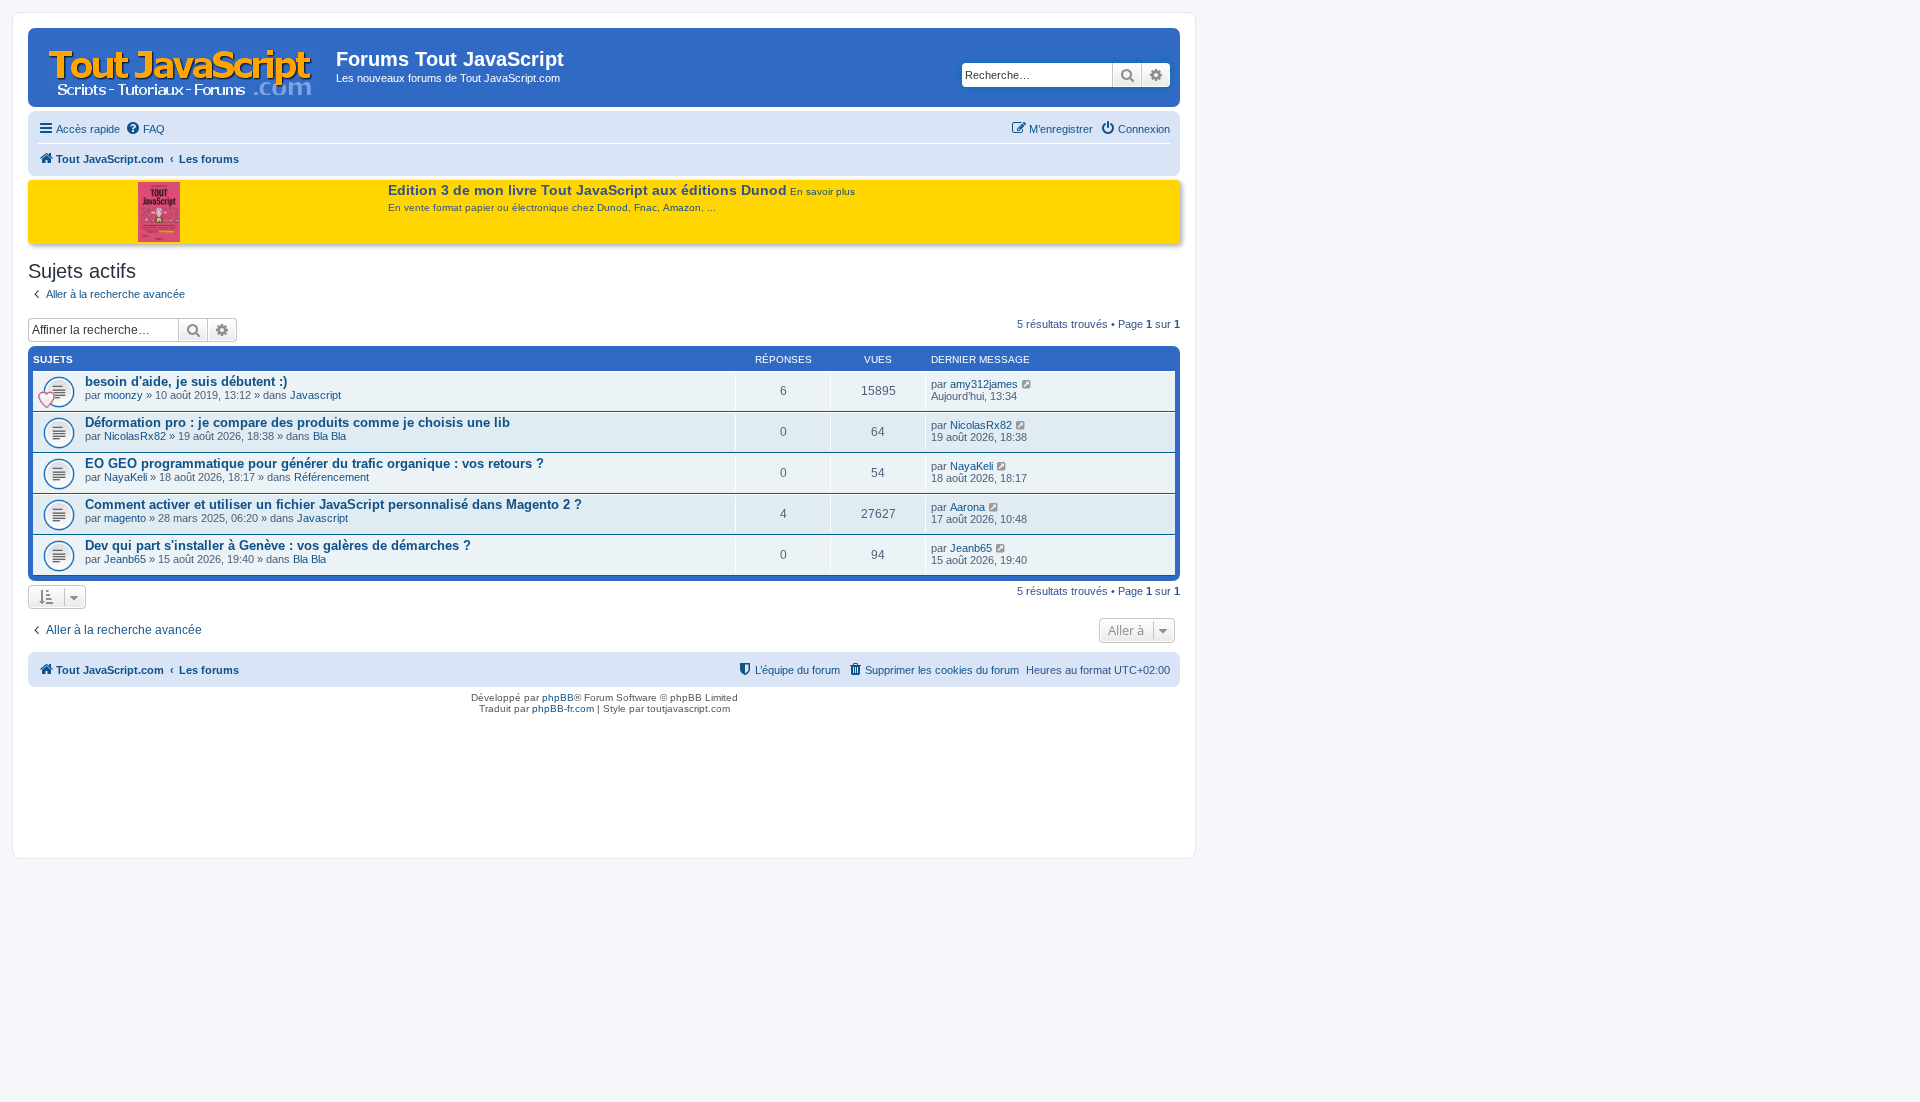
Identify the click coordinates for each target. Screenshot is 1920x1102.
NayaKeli (125, 477)
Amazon (682, 207)
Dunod (612, 207)
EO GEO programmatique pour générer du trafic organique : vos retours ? (314, 463)
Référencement (331, 477)
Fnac (645, 207)
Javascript (315, 395)
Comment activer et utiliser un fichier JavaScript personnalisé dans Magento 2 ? (333, 504)
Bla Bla (329, 436)
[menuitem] (145, 129)
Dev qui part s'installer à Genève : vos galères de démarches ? (278, 545)
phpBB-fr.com (563, 708)
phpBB (558, 697)
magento (125, 518)
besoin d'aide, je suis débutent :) (186, 381)
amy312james (984, 384)
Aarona (967, 507)
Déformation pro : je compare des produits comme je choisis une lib (297, 422)
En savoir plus (822, 191)
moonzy (123, 395)
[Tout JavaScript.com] (184, 65)
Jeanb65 (125, 559)
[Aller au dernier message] (1027, 384)
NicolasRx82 (135, 436)
